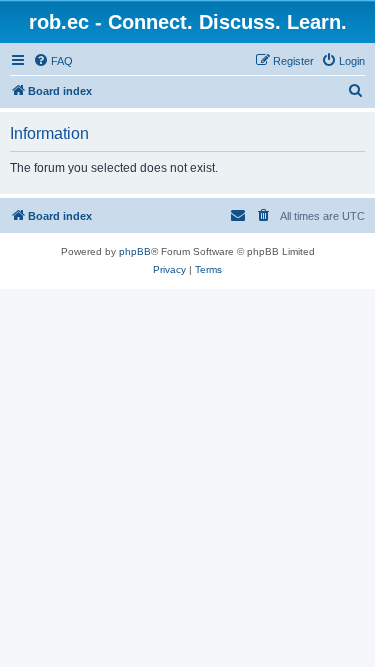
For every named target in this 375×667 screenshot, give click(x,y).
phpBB (135, 251)
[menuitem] (53, 61)
